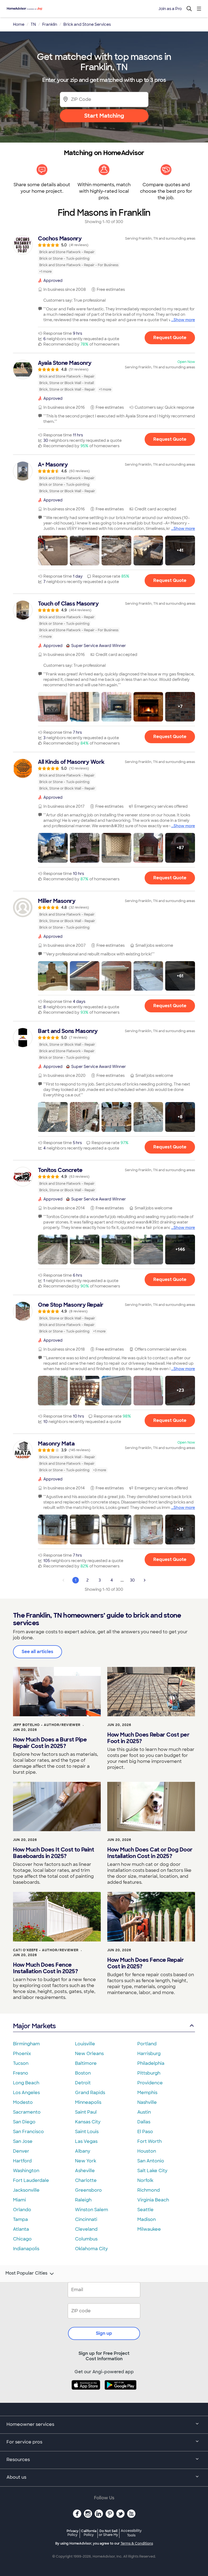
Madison (147, 2219)
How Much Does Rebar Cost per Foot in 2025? (148, 1738)
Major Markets (34, 2026)
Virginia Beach (153, 2200)
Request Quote (170, 338)
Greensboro (88, 2190)
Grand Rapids (90, 2093)
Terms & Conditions (137, 2543)
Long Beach (26, 2083)
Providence (150, 2083)
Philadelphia (151, 2063)
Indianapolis (26, 2249)
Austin (144, 2112)
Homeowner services (30, 2424)
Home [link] (19, 24)
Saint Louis (87, 2132)
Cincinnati (86, 2219)
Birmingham (26, 2044)
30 (132, 1580)
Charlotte (86, 2180)
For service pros (24, 2442)
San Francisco (28, 2132)
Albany (83, 2151)
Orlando (22, 2210)
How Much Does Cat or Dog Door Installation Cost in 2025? (150, 1853)
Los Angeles (26, 2093)
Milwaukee (149, 2229)
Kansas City (88, 2122)
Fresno (21, 2073)
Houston (147, 2151)
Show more (184, 320)
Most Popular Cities (26, 2273)
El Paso (145, 2132)
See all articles (38, 1652)
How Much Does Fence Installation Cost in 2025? (45, 1968)
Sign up (104, 2333)
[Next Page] (145, 1580)
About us (16, 2477)
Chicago (22, 2239)
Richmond (149, 2190)
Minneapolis (88, 2102)
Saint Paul (86, 2112)
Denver (21, 2151)
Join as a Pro (170, 9)
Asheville (85, 2171)
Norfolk (145, 2180)
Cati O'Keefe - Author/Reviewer (46, 1950)
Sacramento (27, 2112)
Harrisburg (149, 2054)
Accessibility (131, 2533)
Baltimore (86, 2063)
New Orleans (89, 2054)
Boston (83, 2073)
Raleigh (83, 2200)
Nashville (147, 2102)
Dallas (144, 2122)
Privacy (73, 2533)
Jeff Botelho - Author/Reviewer (47, 1725)
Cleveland (86, 2229)
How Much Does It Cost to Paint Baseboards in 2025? (53, 1853)
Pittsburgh (149, 2073)
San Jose (23, 2141)
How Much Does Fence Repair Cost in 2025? (145, 1963)
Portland (147, 2044)
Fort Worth (149, 2141)
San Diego (24, 2122)
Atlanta (21, 2229)
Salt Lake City (152, 2171)
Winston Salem (92, 2210)
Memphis (147, 2093)
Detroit (83, 2083)
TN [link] (33, 24)
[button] (53, 550)
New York (86, 2161)
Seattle (145, 2210)
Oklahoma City (91, 2249)
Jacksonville (26, 2190)
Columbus (86, 2239)
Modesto (23, 2102)
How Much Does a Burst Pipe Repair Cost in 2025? (50, 1743)
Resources (18, 2460)
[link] (104, 255)
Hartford (22, 2161)
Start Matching (104, 116)
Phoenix (22, 2054)
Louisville (85, 2044)
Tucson (21, 2063)
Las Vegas (86, 2141)
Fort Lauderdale (31, 2180)
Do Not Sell (108, 2533)
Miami (19, 2200)
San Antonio (151, 2161)
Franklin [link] (50, 24)
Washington (26, 2171)
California (89, 2533)
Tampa (20, 2219)
